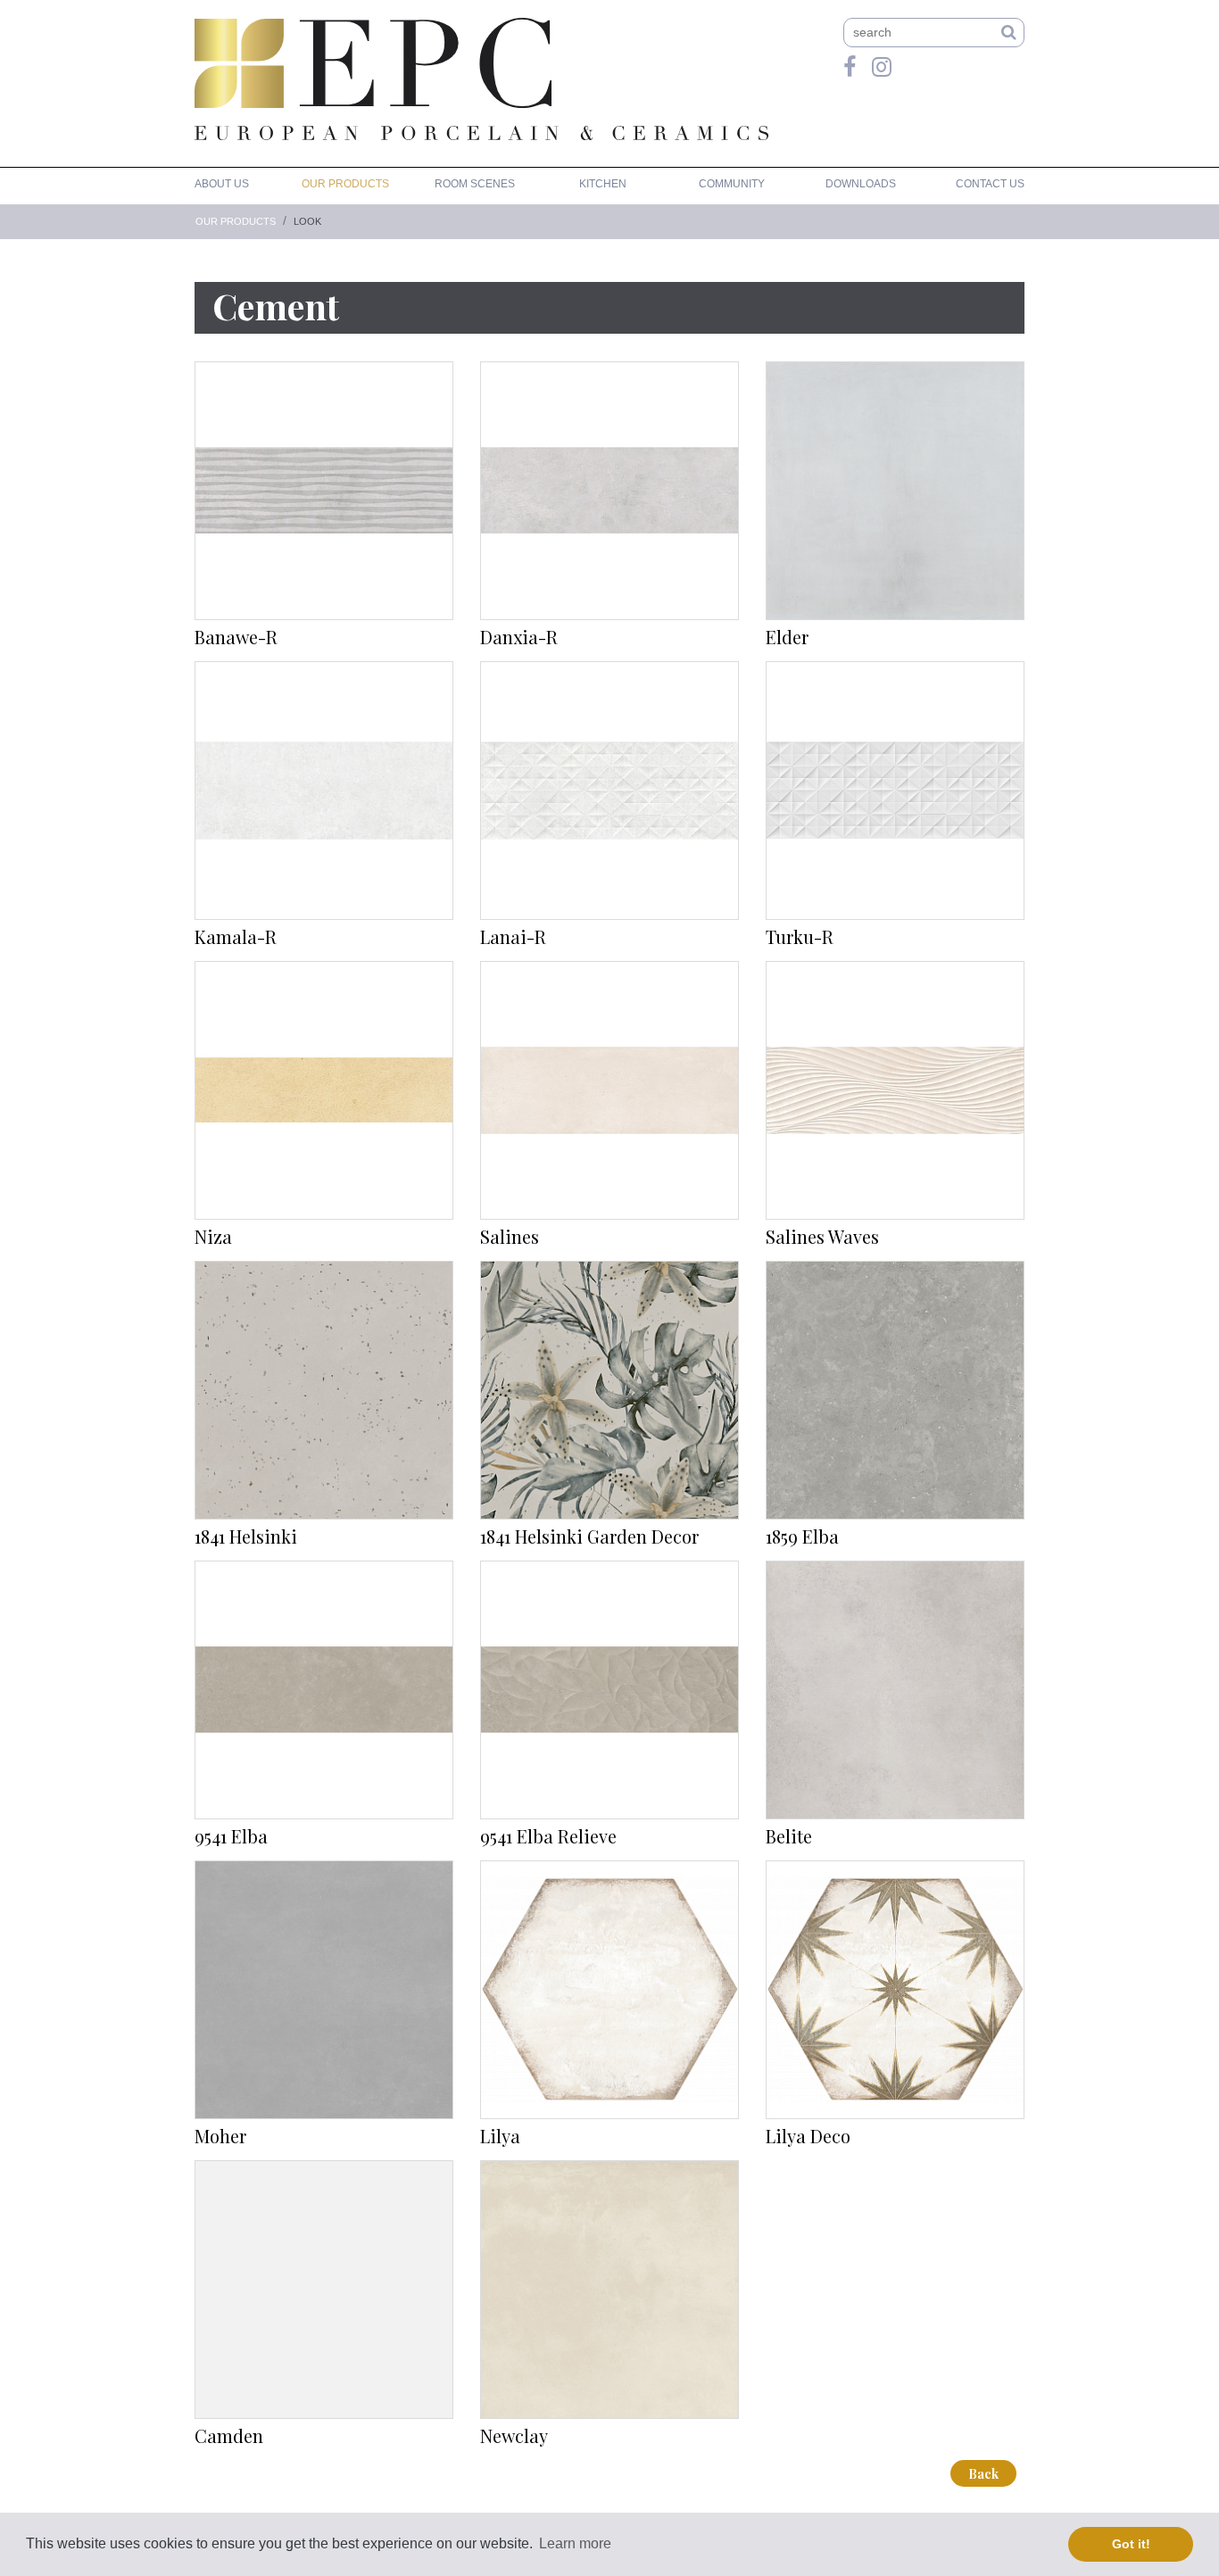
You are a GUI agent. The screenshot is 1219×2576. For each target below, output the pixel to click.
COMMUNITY (732, 184)
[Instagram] (882, 67)
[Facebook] (850, 67)
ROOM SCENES (475, 184)
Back (983, 2474)
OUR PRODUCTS (345, 184)
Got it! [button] (1131, 2544)
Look (307, 221)
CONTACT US (990, 184)
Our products (236, 221)
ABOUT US (222, 184)
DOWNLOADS (861, 184)
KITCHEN (603, 184)
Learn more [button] (575, 2543)
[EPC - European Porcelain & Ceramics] (373, 63)
